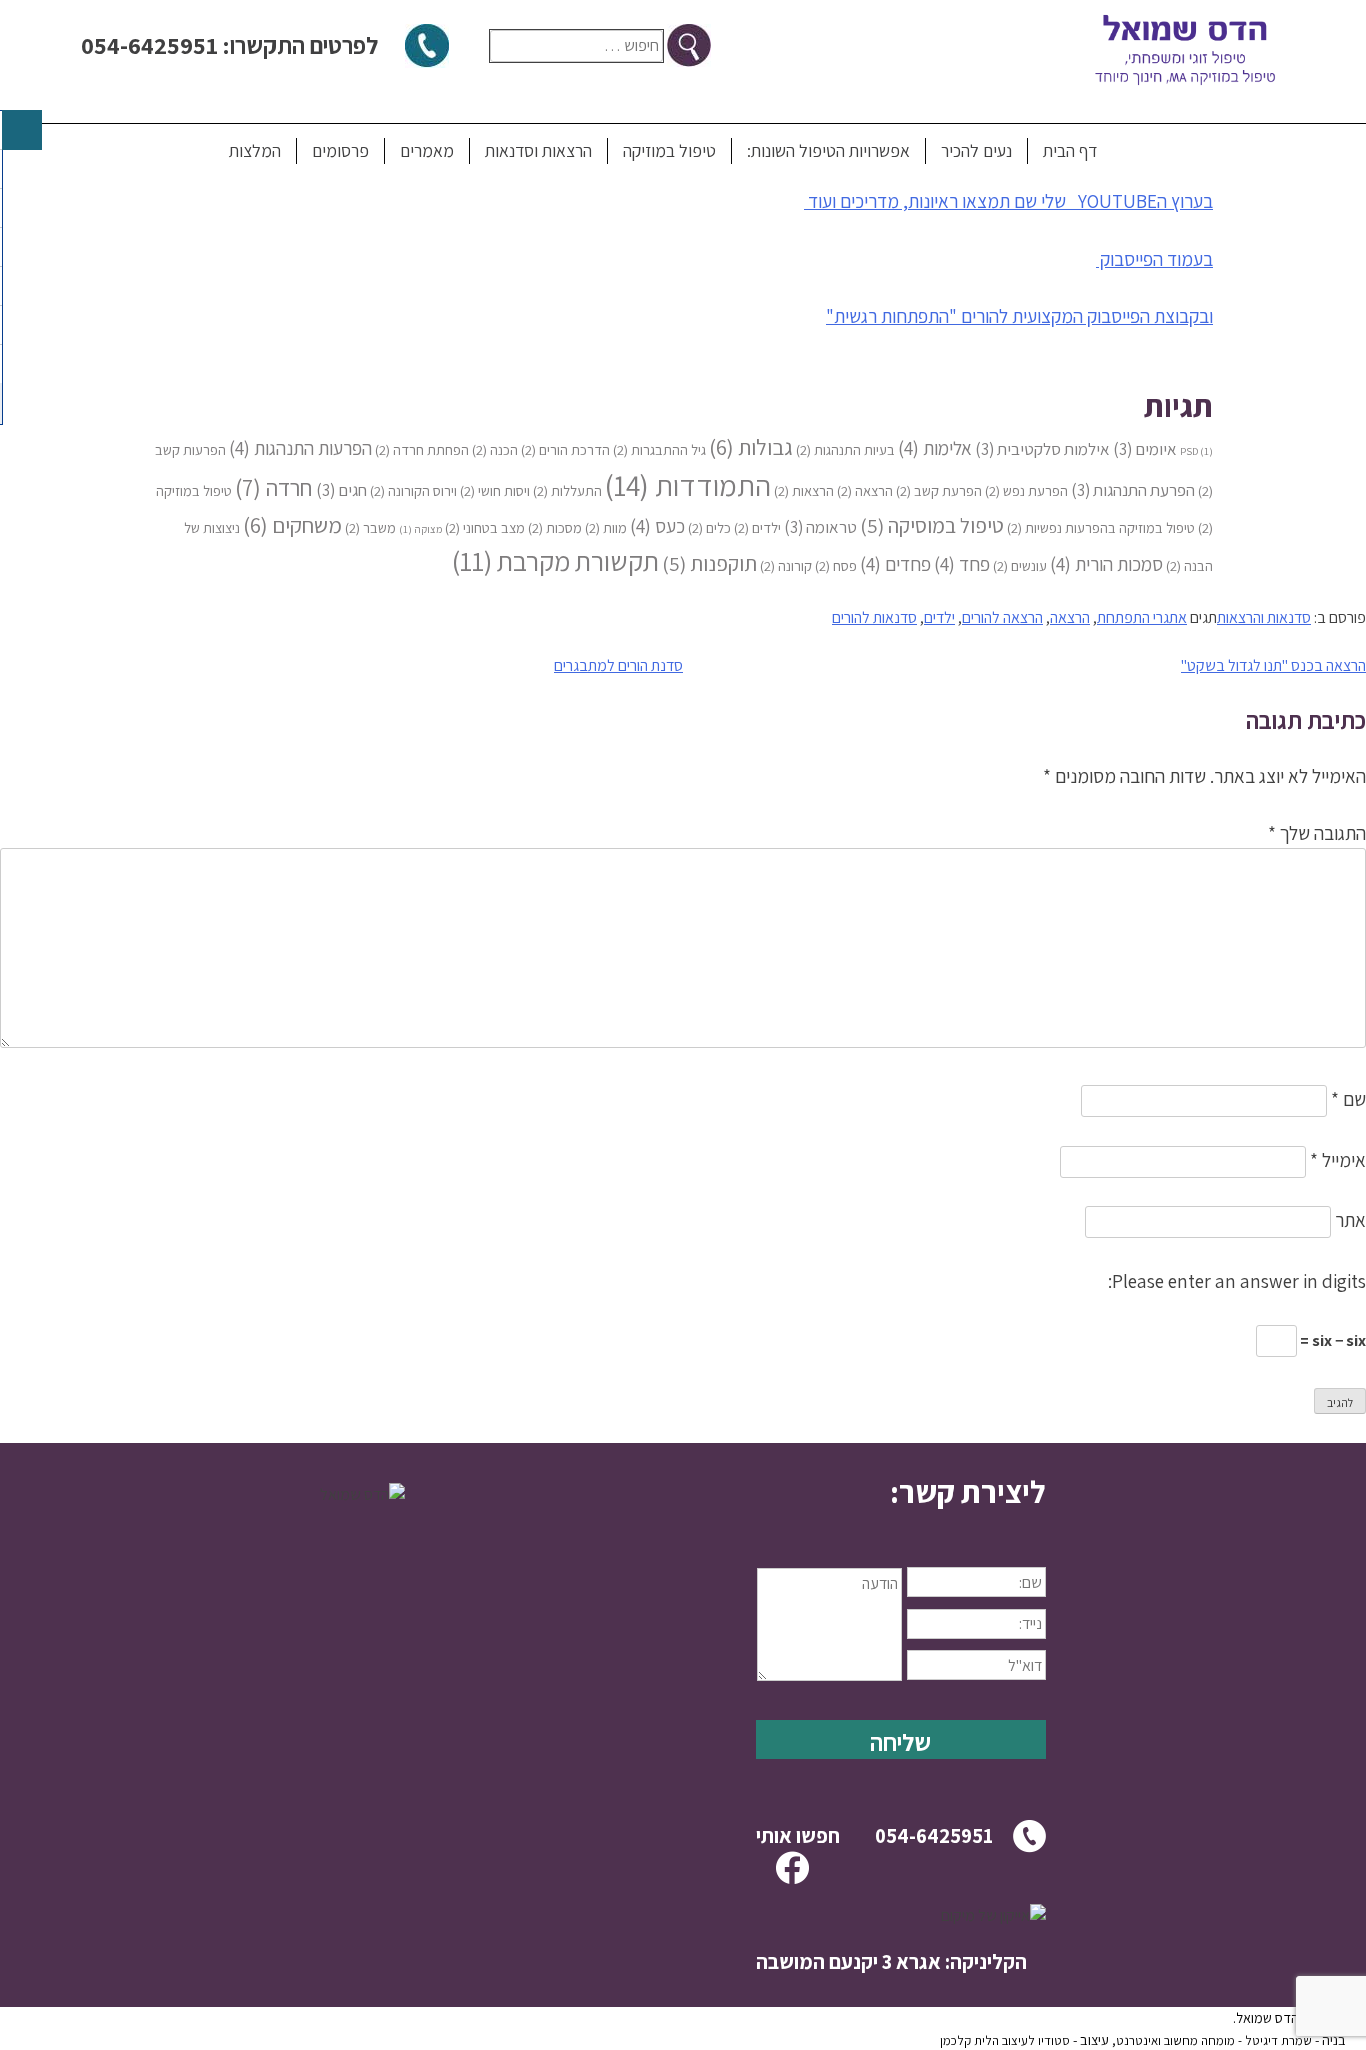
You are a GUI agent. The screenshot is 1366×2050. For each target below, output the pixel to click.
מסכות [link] (555, 527)
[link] (901, 1492)
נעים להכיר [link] (976, 150)
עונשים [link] (1020, 565)
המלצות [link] (255, 150)
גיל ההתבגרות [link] (659, 449)
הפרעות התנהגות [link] (300, 447)
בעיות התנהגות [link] (845, 449)
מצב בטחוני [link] (485, 527)
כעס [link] (657, 525)
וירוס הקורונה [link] (413, 490)
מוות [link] (606, 527)
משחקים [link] (292, 524)
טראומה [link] (820, 527)
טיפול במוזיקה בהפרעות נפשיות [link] (1101, 527)
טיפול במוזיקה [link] (669, 150)
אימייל (1338, 1160)
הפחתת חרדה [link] (422, 449)
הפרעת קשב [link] (939, 490)
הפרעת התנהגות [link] (1133, 490)
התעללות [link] (567, 490)
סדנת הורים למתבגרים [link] (618, 665)
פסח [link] (836, 565)
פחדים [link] (895, 563)
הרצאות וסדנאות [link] (538, 150)
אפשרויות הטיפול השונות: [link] (828, 150)
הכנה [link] (495, 449)
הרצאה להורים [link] (1002, 617)
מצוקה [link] (420, 529)
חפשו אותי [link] (798, 1835)
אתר (1350, 1220)
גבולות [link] (751, 446)
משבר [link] (370, 527)
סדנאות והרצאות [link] (1264, 617)
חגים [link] (341, 490)
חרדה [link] (274, 487)
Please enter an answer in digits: (1237, 1281)
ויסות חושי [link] (495, 490)
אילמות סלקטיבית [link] (1042, 449)
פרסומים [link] (340, 150)
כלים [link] (709, 527)
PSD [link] (1196, 451)
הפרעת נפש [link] (1026, 490)
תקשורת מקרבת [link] (555, 561)
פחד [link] (962, 563)
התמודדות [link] (688, 485)
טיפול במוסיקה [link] (932, 525)
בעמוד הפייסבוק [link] (1154, 259)
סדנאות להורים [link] (874, 617)
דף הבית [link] (1070, 150)
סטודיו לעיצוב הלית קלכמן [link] (1005, 2040)
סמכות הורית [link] (1106, 563)
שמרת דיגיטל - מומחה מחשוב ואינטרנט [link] (1214, 2040)
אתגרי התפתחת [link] (1142, 617)
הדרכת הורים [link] (565, 449)
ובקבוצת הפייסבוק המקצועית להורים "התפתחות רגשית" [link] (1019, 316)
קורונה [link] (786, 565)
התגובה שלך (1317, 833)
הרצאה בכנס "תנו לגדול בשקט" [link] (1273, 665)
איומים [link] (1145, 449)
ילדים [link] (757, 527)
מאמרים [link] (427, 150)
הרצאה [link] (865, 490)
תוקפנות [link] (709, 563)
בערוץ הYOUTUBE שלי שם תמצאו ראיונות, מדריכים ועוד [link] (1008, 201)
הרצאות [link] (804, 490)
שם (1348, 1099)
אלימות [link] (935, 447)
